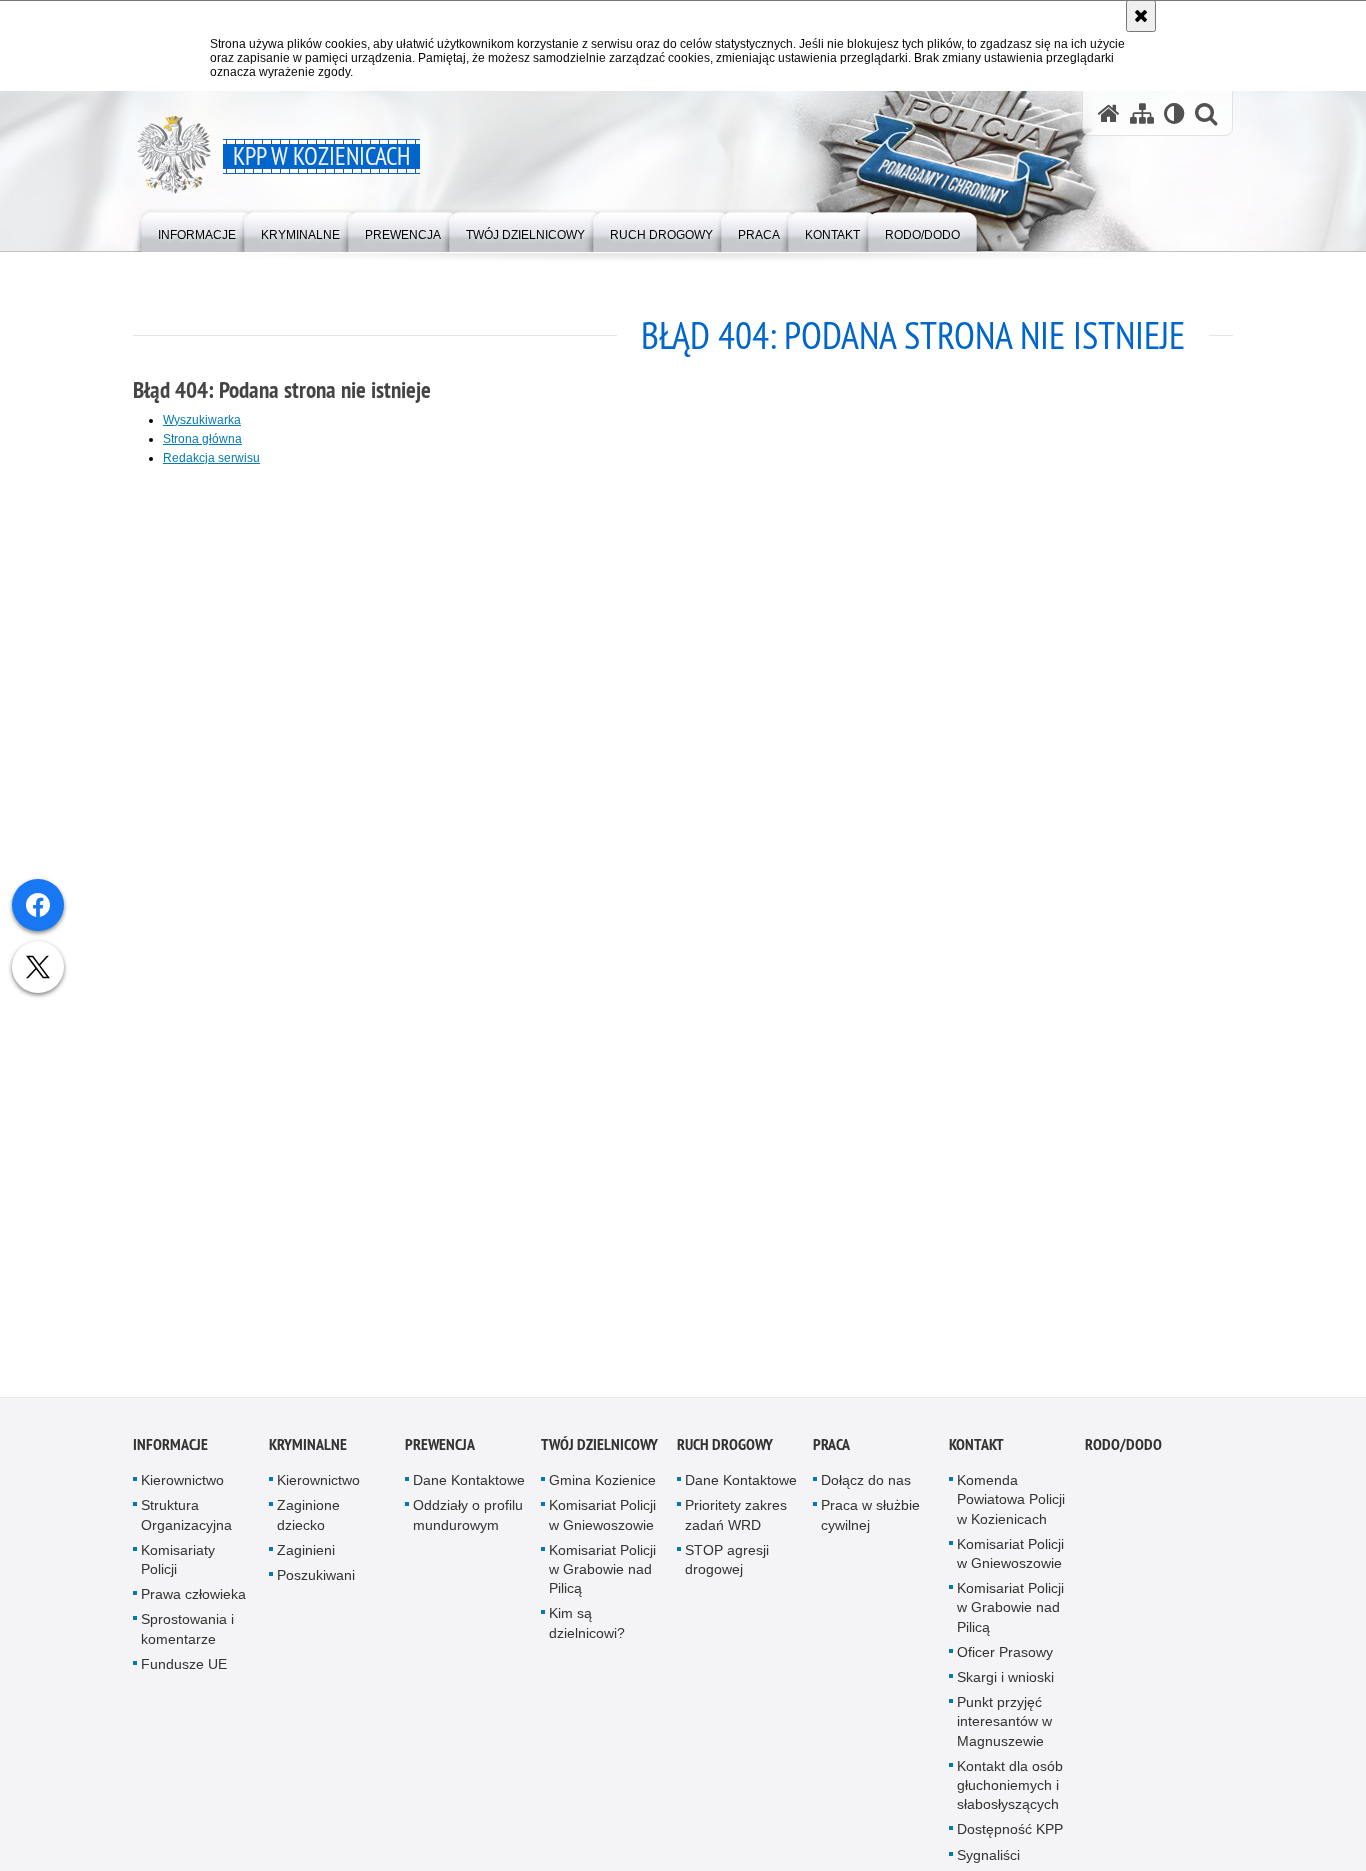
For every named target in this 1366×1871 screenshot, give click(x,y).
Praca (831, 1453)
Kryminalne (308, 1453)
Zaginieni (306, 1558)
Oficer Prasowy (1005, 1660)
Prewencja (440, 1453)
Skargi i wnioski (1005, 1685)
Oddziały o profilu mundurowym (468, 1523)
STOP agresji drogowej (727, 1567)
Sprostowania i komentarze (187, 1637)
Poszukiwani (316, 1583)
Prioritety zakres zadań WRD (736, 1523)
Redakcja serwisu (211, 458)
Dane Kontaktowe (469, 1489)
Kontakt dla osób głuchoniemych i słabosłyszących (1010, 1793)
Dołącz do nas (866, 1489)
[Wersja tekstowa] (1174, 113)
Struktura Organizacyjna (186, 1523)
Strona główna (202, 439)
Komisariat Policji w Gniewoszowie (602, 1523)
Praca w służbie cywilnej (870, 1523)
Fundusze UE (184, 1672)
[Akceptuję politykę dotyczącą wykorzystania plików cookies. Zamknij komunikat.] (1141, 16)
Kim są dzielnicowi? (587, 1631)
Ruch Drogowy (725, 1453)
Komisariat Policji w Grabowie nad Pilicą (602, 1577)
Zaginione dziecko (308, 1523)
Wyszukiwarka (202, 420)
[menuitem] (197, 230)
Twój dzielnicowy (599, 1453)
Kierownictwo (182, 1489)
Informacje (170, 1453)
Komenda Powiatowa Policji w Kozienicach (1011, 1508)
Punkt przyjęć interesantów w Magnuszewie (1004, 1730)
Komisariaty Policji (178, 1567)
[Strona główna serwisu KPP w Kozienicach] (1109, 113)
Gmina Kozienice (602, 1489)
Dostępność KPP (1010, 1838)
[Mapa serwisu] (1142, 113)
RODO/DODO (1123, 1453)
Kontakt (976, 1453)
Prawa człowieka (193, 1603)
